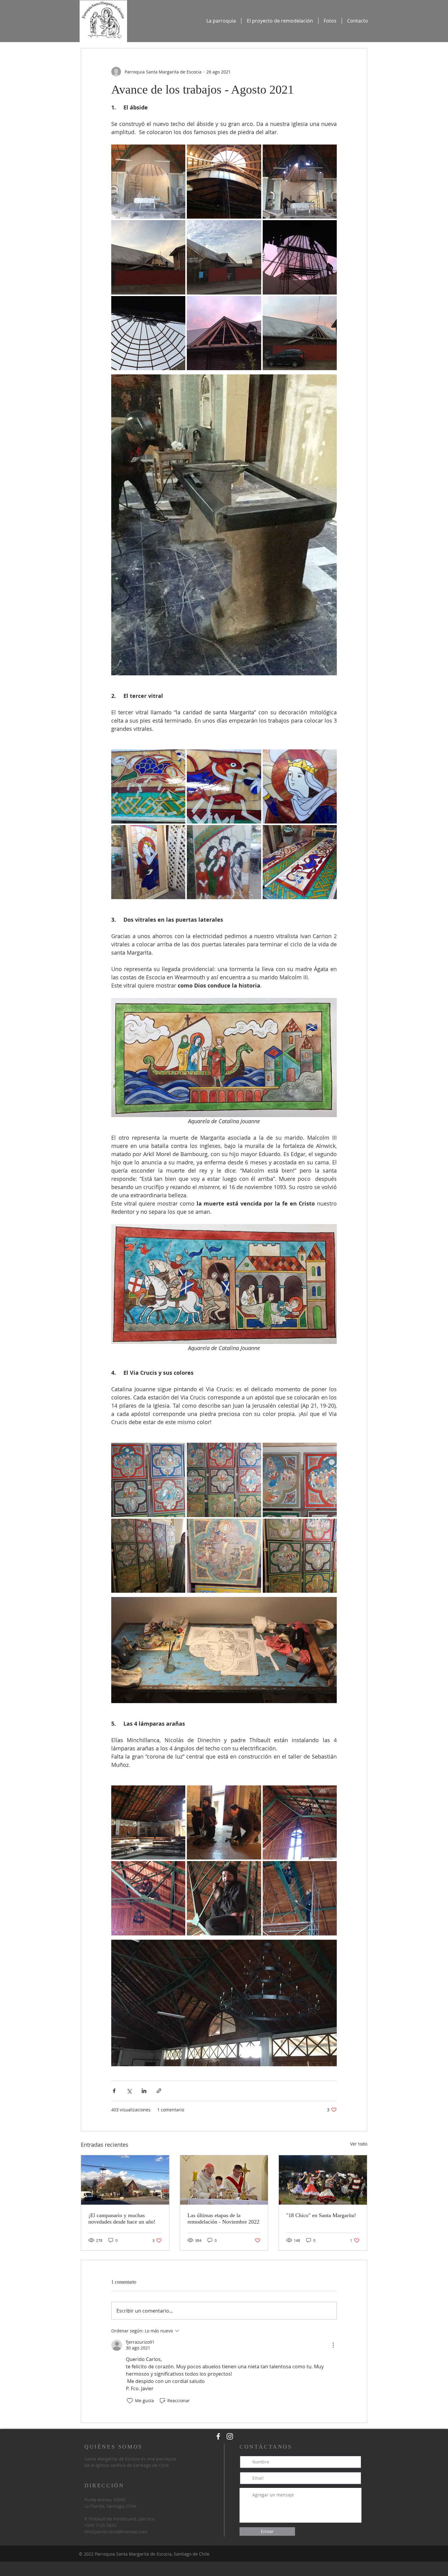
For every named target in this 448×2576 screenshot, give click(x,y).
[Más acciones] (333, 2345)
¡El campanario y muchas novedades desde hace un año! (122, 2219)
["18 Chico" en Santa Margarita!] (323, 2180)
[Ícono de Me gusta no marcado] (130, 2401)
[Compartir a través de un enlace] (159, 2091)
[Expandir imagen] (148, 182)
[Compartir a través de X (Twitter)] (129, 2091)
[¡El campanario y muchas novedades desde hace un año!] (125, 2180)
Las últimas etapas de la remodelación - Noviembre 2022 (223, 2219)
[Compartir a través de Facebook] (114, 2091)
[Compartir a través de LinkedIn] (144, 2091)
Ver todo (359, 2144)
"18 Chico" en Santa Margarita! (321, 2215)
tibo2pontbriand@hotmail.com (116, 2532)
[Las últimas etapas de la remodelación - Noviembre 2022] (224, 2180)
